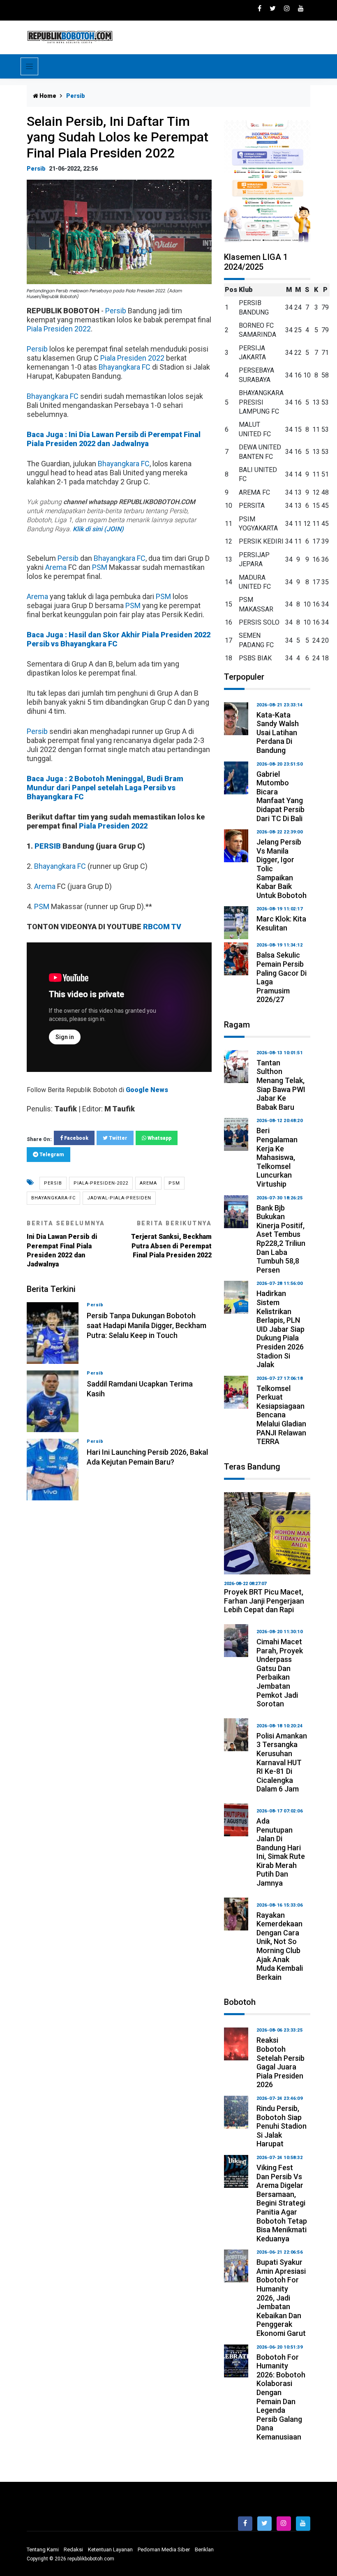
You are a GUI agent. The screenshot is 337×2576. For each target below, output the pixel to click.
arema (148, 1183)
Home (47, 96)
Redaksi (73, 2549)
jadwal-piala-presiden (119, 1198)
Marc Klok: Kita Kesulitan (281, 923)
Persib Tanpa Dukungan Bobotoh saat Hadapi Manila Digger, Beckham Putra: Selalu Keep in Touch (147, 1325)
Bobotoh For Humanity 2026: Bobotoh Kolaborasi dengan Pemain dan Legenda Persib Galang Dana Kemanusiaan (281, 2397)
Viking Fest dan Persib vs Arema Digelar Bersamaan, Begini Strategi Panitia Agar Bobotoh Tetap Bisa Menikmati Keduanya (282, 2203)
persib (53, 1183)
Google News (147, 1090)
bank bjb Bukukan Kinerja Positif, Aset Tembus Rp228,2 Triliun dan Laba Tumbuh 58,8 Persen (281, 1239)
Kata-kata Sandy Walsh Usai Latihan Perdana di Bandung (278, 733)
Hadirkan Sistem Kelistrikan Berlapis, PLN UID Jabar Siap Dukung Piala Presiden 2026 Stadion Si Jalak (280, 1329)
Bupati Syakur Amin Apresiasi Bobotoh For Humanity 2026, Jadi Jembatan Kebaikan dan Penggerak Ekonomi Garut (281, 2298)
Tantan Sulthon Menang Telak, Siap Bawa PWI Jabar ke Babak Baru (281, 1085)
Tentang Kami (43, 2549)
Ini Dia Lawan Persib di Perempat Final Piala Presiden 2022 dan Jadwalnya (66, 1244)
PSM (100, 567)
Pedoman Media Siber (164, 2549)
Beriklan (204, 2549)
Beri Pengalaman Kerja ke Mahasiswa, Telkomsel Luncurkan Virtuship (277, 1157)
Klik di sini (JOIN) (98, 529)
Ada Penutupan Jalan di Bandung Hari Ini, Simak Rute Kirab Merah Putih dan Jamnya (281, 1852)
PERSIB (48, 846)
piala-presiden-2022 (101, 1183)
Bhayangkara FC (125, 367)
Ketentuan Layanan (110, 2549)
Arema (56, 567)
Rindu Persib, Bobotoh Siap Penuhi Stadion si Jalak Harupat (282, 2126)
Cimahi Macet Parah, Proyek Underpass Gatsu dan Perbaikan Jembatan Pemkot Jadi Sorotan (280, 1673)
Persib (36, 169)
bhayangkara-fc (53, 1198)
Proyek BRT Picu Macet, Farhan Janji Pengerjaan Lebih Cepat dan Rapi (264, 1601)
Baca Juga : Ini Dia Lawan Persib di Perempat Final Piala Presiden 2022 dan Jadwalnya (114, 439)
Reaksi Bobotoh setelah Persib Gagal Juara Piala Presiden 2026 (280, 2062)
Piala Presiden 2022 (59, 329)
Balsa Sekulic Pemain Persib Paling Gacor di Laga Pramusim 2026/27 (282, 977)
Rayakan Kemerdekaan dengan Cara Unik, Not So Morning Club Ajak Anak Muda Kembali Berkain (280, 1946)
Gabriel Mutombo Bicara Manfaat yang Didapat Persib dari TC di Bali (280, 796)
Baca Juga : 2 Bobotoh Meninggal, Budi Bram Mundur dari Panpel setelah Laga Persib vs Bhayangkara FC (105, 788)
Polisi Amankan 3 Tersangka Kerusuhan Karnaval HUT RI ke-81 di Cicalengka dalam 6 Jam (282, 1762)
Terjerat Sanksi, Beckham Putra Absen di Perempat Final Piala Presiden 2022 (171, 1239)
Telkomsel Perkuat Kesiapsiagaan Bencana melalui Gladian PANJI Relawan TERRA (281, 1415)
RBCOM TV (162, 927)
